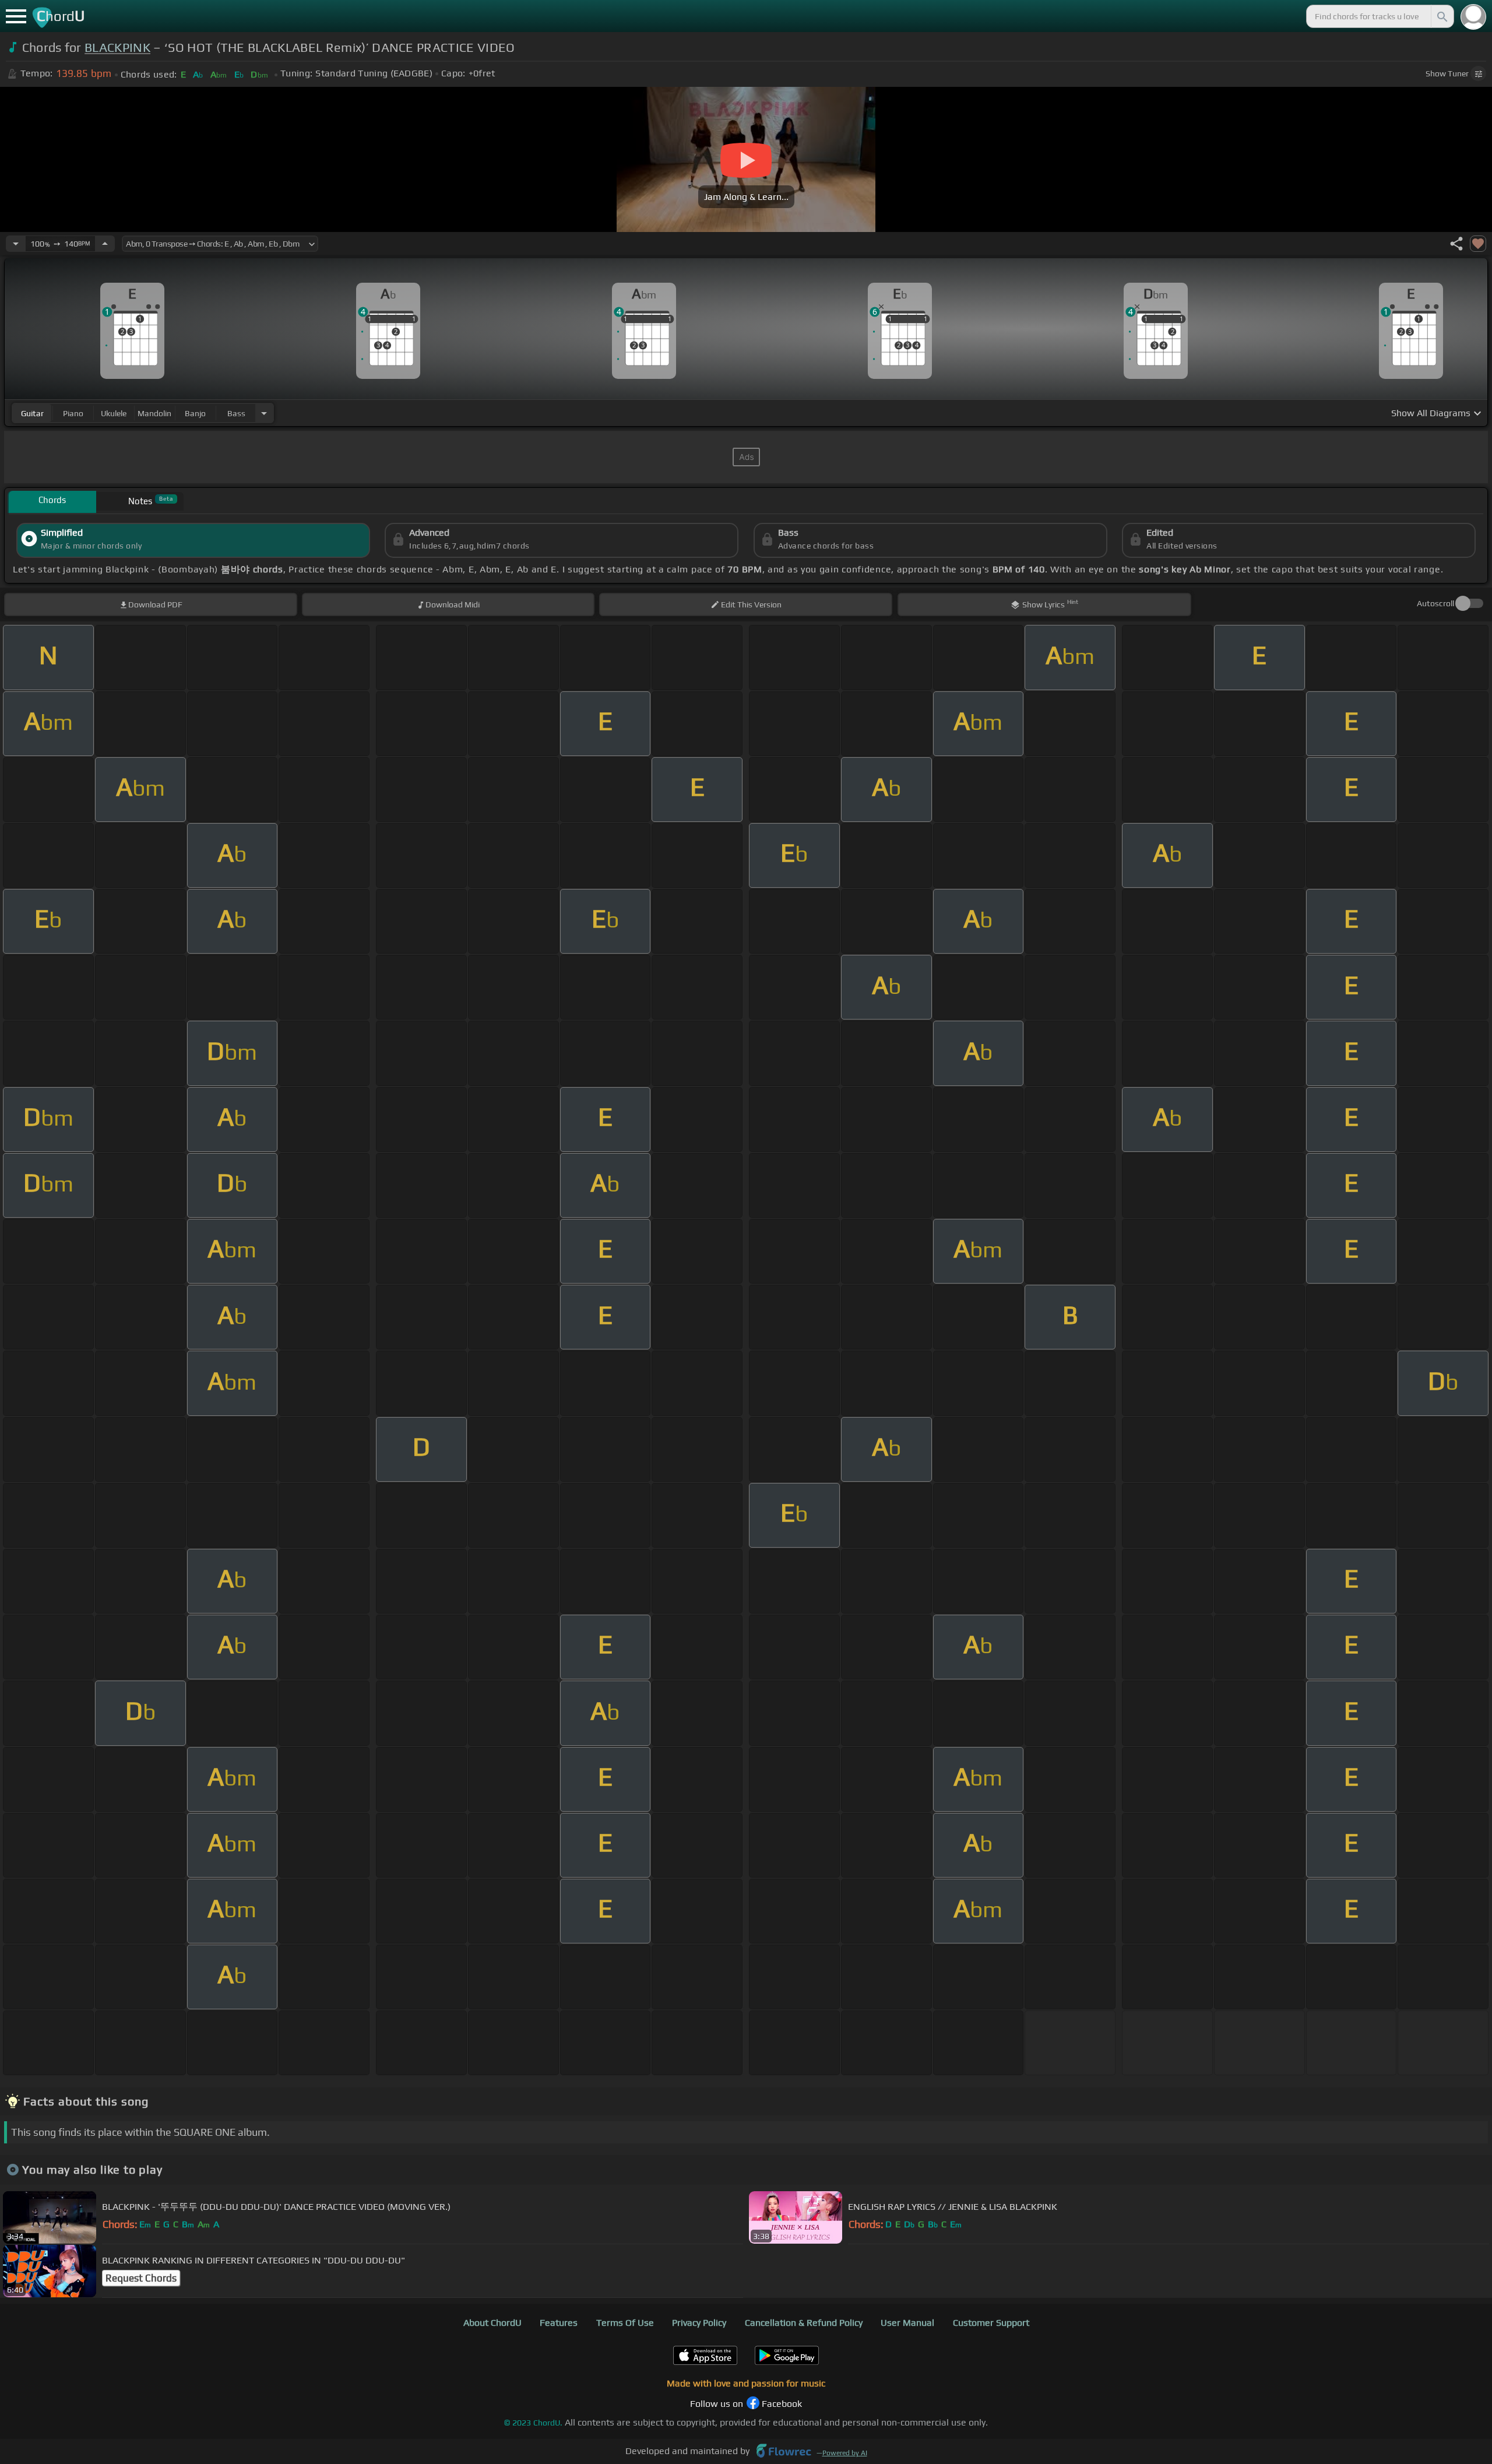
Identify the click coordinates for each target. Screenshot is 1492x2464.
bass (236, 413)
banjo (195, 413)
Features (559, 2323)
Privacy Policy (699, 2323)
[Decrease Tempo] (16, 244)
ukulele (114, 413)
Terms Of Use (625, 2323)
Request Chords (141, 2278)
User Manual (907, 2323)
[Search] (1441, 16)
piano (73, 413)
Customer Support (991, 2323)
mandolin (154, 413)
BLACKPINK (117, 48)
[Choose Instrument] (264, 413)
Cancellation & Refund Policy (804, 2323)
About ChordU (492, 2323)
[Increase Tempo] (105, 244)
